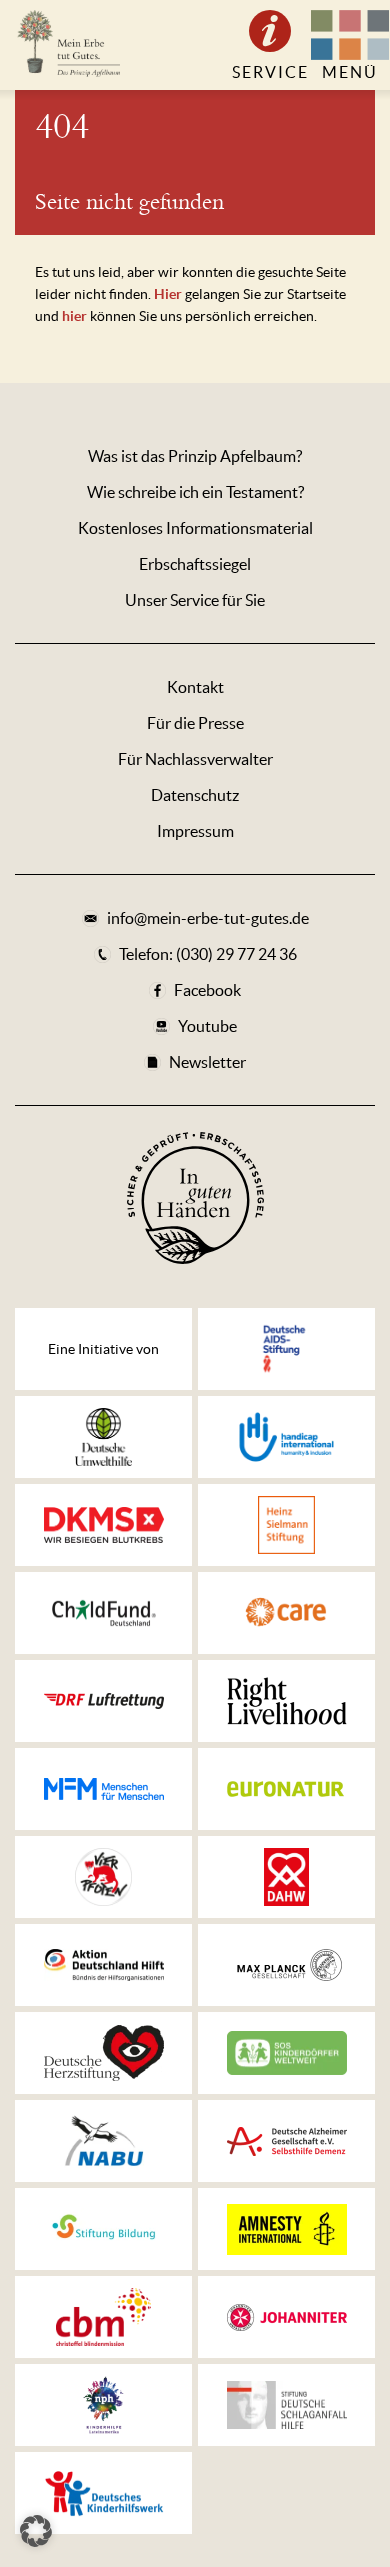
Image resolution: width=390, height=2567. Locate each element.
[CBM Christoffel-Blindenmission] (103, 2317)
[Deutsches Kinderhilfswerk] (103, 2493)
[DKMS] (103, 1525)
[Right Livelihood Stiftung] (286, 1701)
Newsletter (207, 1062)
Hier (169, 294)
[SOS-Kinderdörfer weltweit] (286, 2053)
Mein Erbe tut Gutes (67, 45)
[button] (36, 2531)
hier (74, 316)
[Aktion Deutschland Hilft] (103, 1965)
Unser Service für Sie (195, 600)
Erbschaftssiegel (195, 564)
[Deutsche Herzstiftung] (103, 2053)
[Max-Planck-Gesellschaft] (286, 1965)
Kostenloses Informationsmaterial (195, 528)
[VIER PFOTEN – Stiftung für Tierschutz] (103, 1877)
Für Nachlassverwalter (195, 759)
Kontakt (195, 687)
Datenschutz (195, 795)
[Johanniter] (286, 2317)
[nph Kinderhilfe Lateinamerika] (103, 2405)
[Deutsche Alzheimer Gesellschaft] (286, 2141)
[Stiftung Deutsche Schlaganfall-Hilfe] (286, 2405)
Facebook (207, 990)
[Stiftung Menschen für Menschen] (103, 1789)
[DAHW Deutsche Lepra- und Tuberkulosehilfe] (286, 1877)
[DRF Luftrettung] (103, 1701)
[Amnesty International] (286, 2229)
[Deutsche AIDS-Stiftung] (286, 1349)
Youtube (207, 1026)
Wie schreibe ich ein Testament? (195, 492)
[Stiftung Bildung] (103, 2229)
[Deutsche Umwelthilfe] (103, 1437)
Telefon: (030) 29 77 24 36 (208, 954)
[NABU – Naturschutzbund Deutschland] (103, 2141)
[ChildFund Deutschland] (103, 1613)
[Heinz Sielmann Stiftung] (286, 1525)
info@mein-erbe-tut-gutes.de (208, 918)
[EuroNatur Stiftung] (286, 1789)
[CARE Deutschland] (286, 1613)
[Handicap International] (286, 1437)
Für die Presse (195, 723)
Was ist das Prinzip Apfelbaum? (195, 456)
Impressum (195, 831)
